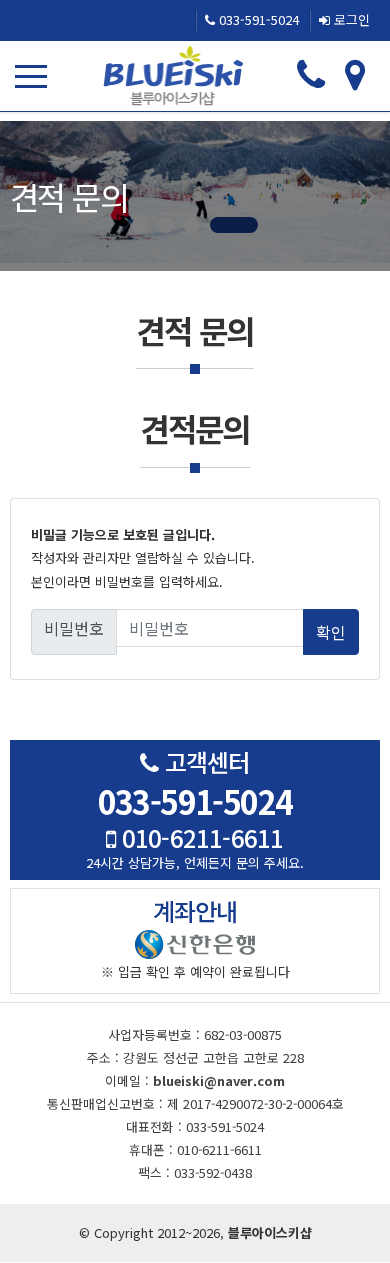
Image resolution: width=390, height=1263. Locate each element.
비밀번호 (74, 628)
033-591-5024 (257, 19)
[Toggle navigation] (35, 76)
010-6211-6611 (199, 837)
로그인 (350, 19)
